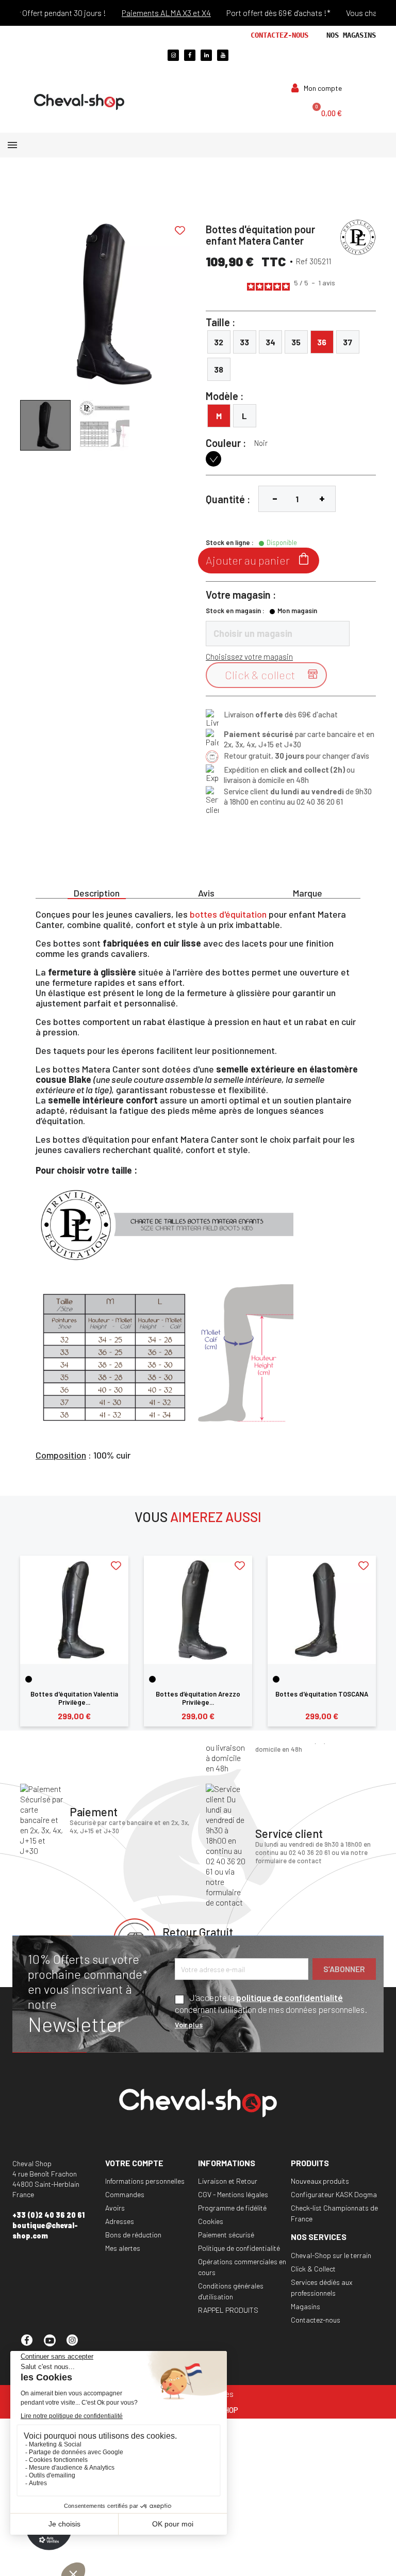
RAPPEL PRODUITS (228, 2310)
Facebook (31, 2345)
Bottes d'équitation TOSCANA (322, 1694)
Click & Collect (313, 2269)
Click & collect (273, 675)
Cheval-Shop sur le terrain (331, 2255)
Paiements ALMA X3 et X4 (149, 13)
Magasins (306, 2306)
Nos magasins (351, 35)
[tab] (97, 892)
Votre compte (134, 2163)
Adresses (120, 2221)
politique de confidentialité (290, 1997)
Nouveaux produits (320, 2181)
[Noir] (29, 1679)
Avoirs (115, 2208)
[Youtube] (223, 55)
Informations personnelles (145, 2181)
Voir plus (189, 2025)
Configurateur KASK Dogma (334, 2194)
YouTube (54, 2345)
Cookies (211, 2221)
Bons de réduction (133, 2235)
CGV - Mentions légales (233, 2194)
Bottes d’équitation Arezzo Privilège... (198, 1698)
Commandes (125, 2194)
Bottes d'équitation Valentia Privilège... (74, 1698)
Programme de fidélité (232, 2208)
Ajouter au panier (259, 560)
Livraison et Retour (228, 2181)
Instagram (77, 2345)
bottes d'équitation (228, 914)
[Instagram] (173, 55)
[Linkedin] (206, 55)
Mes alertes (123, 2248)
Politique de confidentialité (239, 2248)
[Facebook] (190, 55)
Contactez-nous (279, 35)
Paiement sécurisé (226, 2235)
